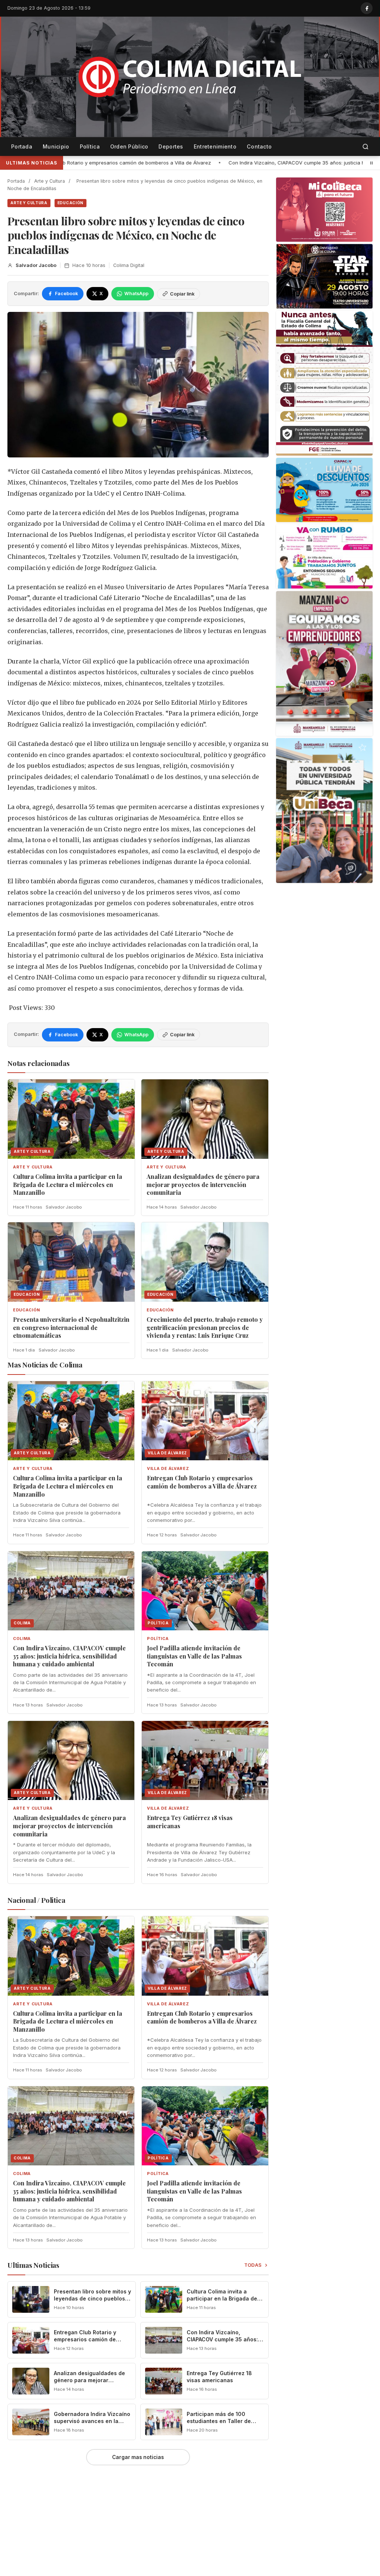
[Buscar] (366, 147)
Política (90, 146)
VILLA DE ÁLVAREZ (168, 1469)
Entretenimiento (215, 146)
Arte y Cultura (50, 181)
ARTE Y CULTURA (29, 203)
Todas (253, 2265)
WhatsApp (136, 294)
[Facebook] (367, 8)
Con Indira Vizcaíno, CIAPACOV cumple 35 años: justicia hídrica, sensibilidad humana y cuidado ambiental (158, 163)
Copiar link (182, 294)
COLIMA (22, 1639)
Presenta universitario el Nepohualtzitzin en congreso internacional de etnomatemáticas (71, 1327)
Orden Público (129, 146)
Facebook (66, 294)
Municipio (56, 146)
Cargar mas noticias (138, 2457)
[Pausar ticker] (371, 163)
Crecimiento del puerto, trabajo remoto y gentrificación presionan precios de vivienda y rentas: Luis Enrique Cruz (205, 1327)
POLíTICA (158, 1639)
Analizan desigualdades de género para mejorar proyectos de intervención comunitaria (203, 1184)
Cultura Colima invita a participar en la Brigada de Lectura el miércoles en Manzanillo (68, 1184)
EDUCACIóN (71, 203)
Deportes (171, 146)
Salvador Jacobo (36, 265)
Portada (22, 146)
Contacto (259, 146)
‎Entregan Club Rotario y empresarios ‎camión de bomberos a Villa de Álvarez (202, 1482)
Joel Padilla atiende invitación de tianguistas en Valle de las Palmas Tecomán (194, 1656)
